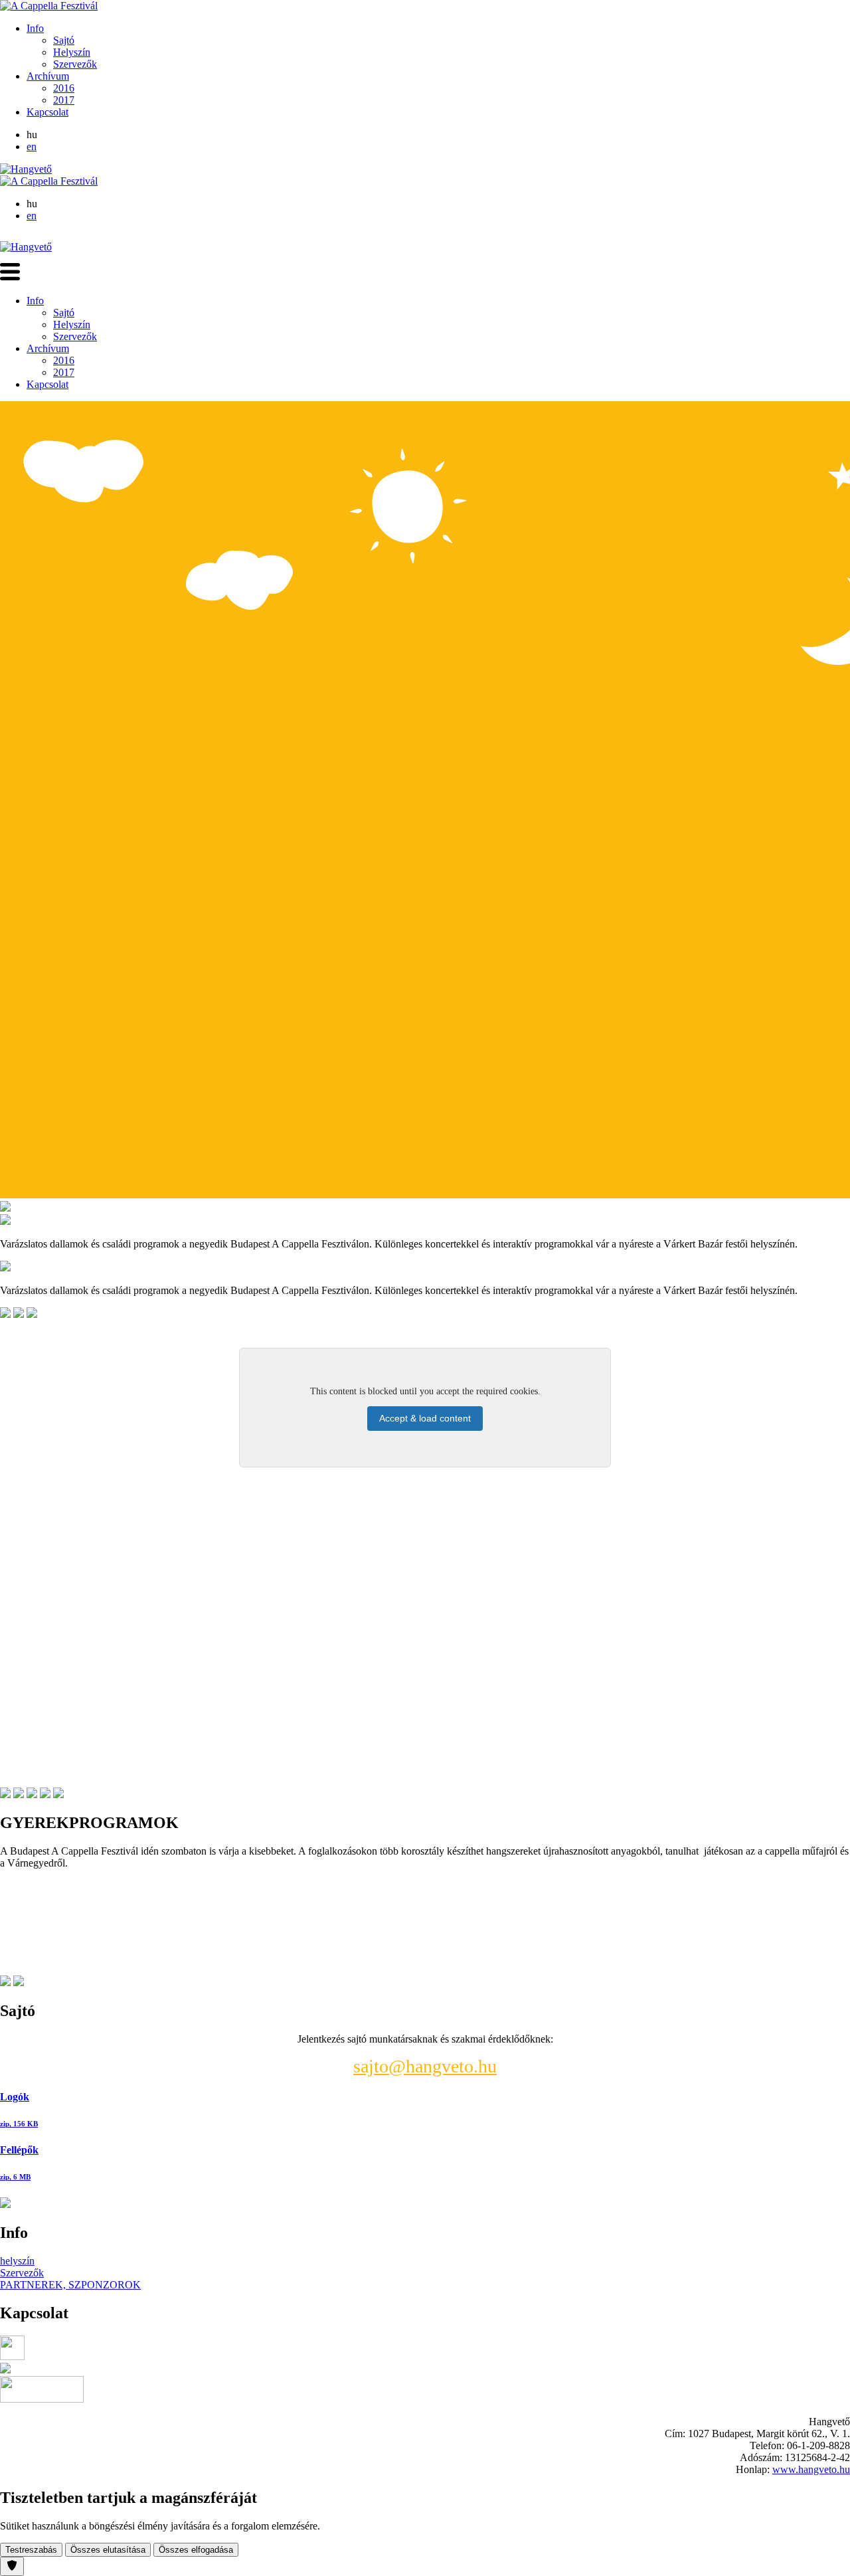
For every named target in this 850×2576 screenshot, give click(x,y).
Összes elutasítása (108, 2550)
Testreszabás (31, 2550)
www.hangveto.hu (811, 2469)
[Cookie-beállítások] (12, 2566)
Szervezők (75, 64)
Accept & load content (425, 1418)
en (32, 146)
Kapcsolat (47, 112)
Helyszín (72, 52)
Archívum (48, 76)
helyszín (17, 2261)
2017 (64, 100)
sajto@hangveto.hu (425, 2066)
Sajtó (64, 40)
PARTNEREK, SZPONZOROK (70, 2285)
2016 (64, 88)
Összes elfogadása (196, 2550)
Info (35, 28)
